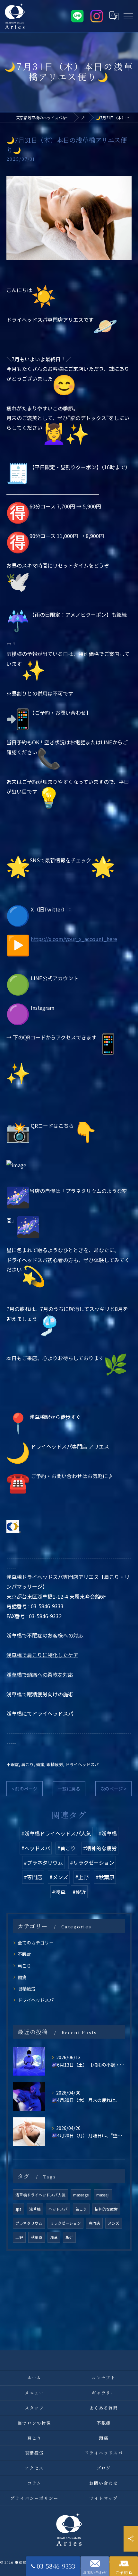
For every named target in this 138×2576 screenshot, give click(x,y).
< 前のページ (25, 1789)
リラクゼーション (65, 2223)
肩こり (27, 1764)
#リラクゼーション (92, 1862)
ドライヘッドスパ (82, 1764)
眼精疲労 (55, 1764)
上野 (19, 2237)
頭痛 (40, 1764)
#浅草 (59, 1892)
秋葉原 (37, 2237)
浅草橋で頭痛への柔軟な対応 (40, 1674)
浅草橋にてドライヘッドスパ (40, 1713)
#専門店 (33, 1877)
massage (81, 2195)
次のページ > (113, 1789)
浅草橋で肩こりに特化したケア (42, 1655)
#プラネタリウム (43, 1862)
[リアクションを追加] (20, 1532)
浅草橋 (35, 2209)
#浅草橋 (108, 1833)
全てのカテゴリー (36, 1943)
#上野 (82, 1877)
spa (18, 2209)
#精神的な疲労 (100, 1848)
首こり (81, 2209)
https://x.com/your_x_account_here (74, 939)
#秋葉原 (105, 1877)
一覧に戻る (69, 1789)
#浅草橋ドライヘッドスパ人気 (56, 1833)
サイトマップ (104, 2498)
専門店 (94, 2223)
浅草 (54, 2237)
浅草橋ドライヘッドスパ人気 (40, 2195)
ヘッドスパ (58, 2209)
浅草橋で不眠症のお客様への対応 (45, 1635)
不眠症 (13, 1764)
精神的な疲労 (106, 2209)
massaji (103, 2195)
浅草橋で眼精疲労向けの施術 (40, 1694)
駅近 (69, 2237)
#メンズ (59, 1877)
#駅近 (79, 1892)
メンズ (114, 2223)
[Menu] (128, 16)
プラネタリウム (29, 2223)
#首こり (66, 1848)
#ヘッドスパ (36, 1848)
